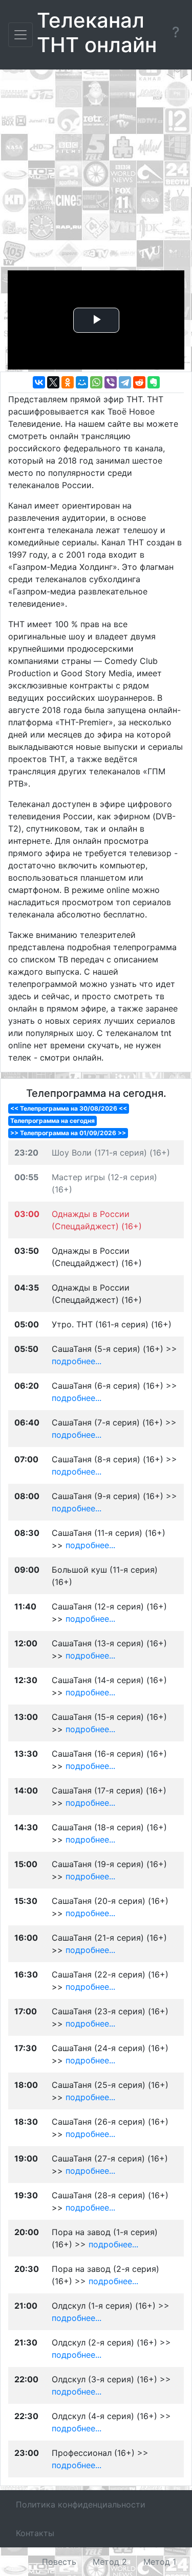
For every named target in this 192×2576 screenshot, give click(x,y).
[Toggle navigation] (20, 35)
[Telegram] (125, 382)
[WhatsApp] (96, 382)
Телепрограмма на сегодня (52, 1121)
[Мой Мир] (82, 382)
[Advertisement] (96, 172)
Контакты (35, 2533)
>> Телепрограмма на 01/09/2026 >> (68, 1133)
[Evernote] (154, 382)
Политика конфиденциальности (81, 2504)
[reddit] (139, 382)
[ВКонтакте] (39, 382)
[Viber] (111, 382)
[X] (53, 382)
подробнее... (77, 1361)
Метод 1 (160, 2562)
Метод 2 (110, 2562)
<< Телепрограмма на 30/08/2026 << (69, 1108)
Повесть (59, 2562)
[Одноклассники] (68, 382)
